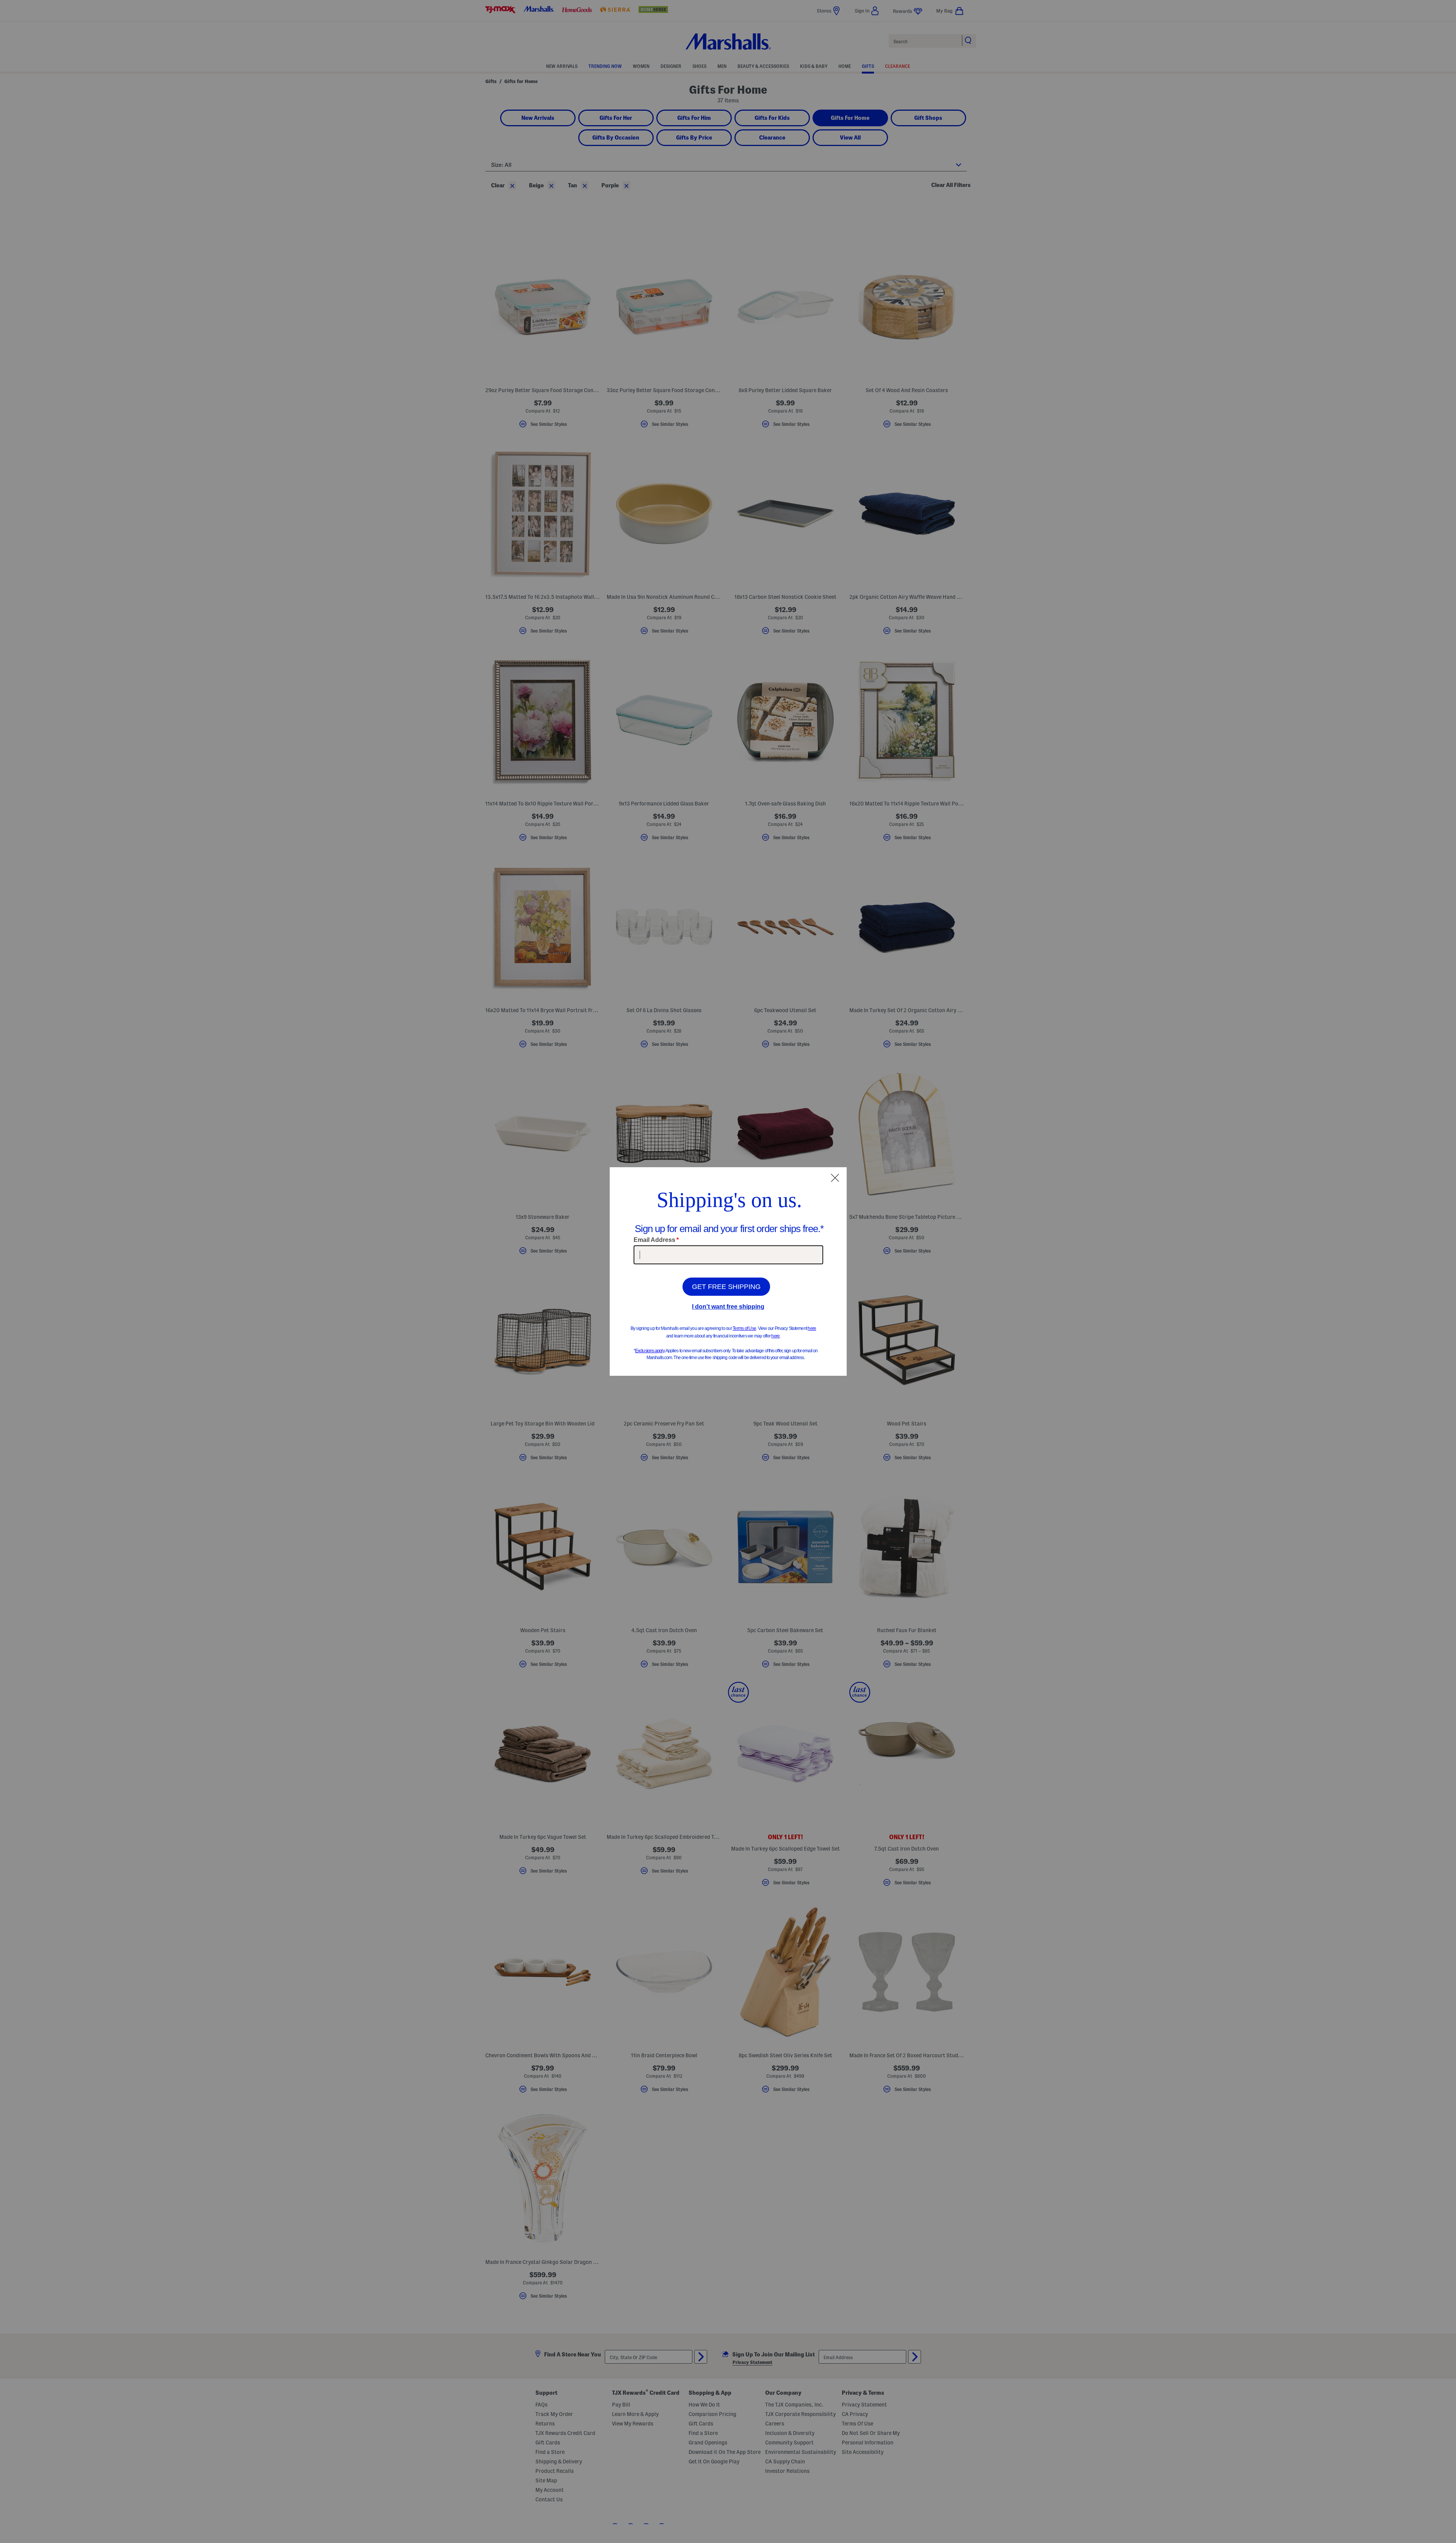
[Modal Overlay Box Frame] (728, 1271)
